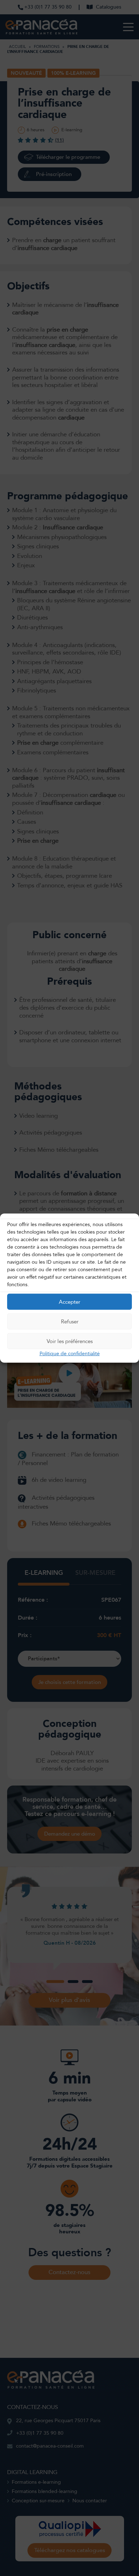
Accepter (69, 1302)
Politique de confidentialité (70, 1354)
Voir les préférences (70, 1341)
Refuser (70, 1321)
